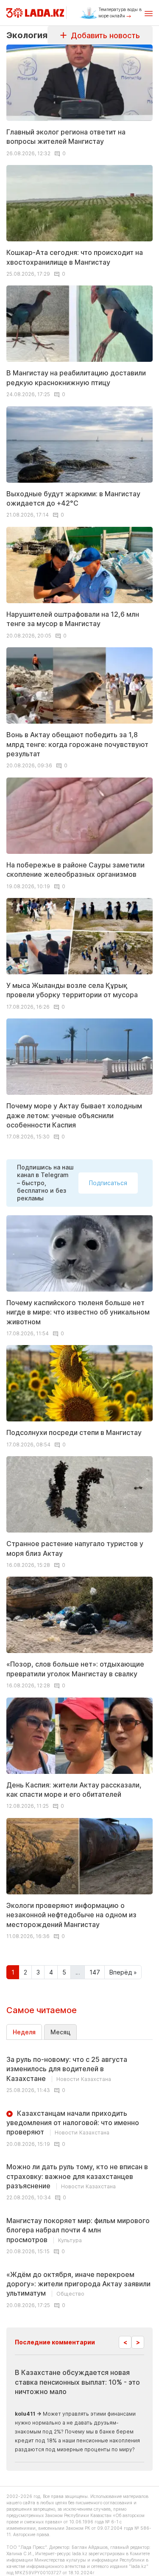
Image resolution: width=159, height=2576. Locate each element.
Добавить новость (103, 35)
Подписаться (108, 1183)
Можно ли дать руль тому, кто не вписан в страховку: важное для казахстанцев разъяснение (77, 2176)
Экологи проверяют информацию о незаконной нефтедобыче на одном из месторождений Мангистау (71, 1915)
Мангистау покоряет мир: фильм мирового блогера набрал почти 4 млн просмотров (78, 2230)
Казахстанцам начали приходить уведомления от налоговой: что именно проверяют (73, 2123)
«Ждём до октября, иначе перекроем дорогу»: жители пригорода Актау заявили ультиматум (78, 2284)
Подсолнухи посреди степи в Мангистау (74, 1432)
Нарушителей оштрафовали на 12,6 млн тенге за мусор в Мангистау (73, 619)
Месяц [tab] (60, 2032)
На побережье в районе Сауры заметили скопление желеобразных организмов (75, 870)
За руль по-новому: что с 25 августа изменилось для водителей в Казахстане (67, 2069)
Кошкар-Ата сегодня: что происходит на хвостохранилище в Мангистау (75, 257)
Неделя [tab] (24, 2032)
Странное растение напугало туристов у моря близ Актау (75, 1548)
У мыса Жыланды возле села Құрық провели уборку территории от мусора (72, 990)
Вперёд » (123, 1972)
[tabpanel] (79, 2179)
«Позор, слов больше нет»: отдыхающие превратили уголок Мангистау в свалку (75, 1669)
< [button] (125, 2342)
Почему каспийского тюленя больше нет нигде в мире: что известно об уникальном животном (78, 1312)
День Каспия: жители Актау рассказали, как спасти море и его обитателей (74, 1790)
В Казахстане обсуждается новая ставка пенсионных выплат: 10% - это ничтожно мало (77, 2382)
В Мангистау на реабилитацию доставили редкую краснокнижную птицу (76, 378)
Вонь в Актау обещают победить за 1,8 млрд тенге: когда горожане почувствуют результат (77, 744)
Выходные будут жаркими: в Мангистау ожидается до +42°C (73, 498)
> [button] (138, 2342)
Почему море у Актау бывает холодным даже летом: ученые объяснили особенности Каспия (74, 1115)
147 (95, 1972)
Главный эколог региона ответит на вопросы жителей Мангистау (66, 137)
